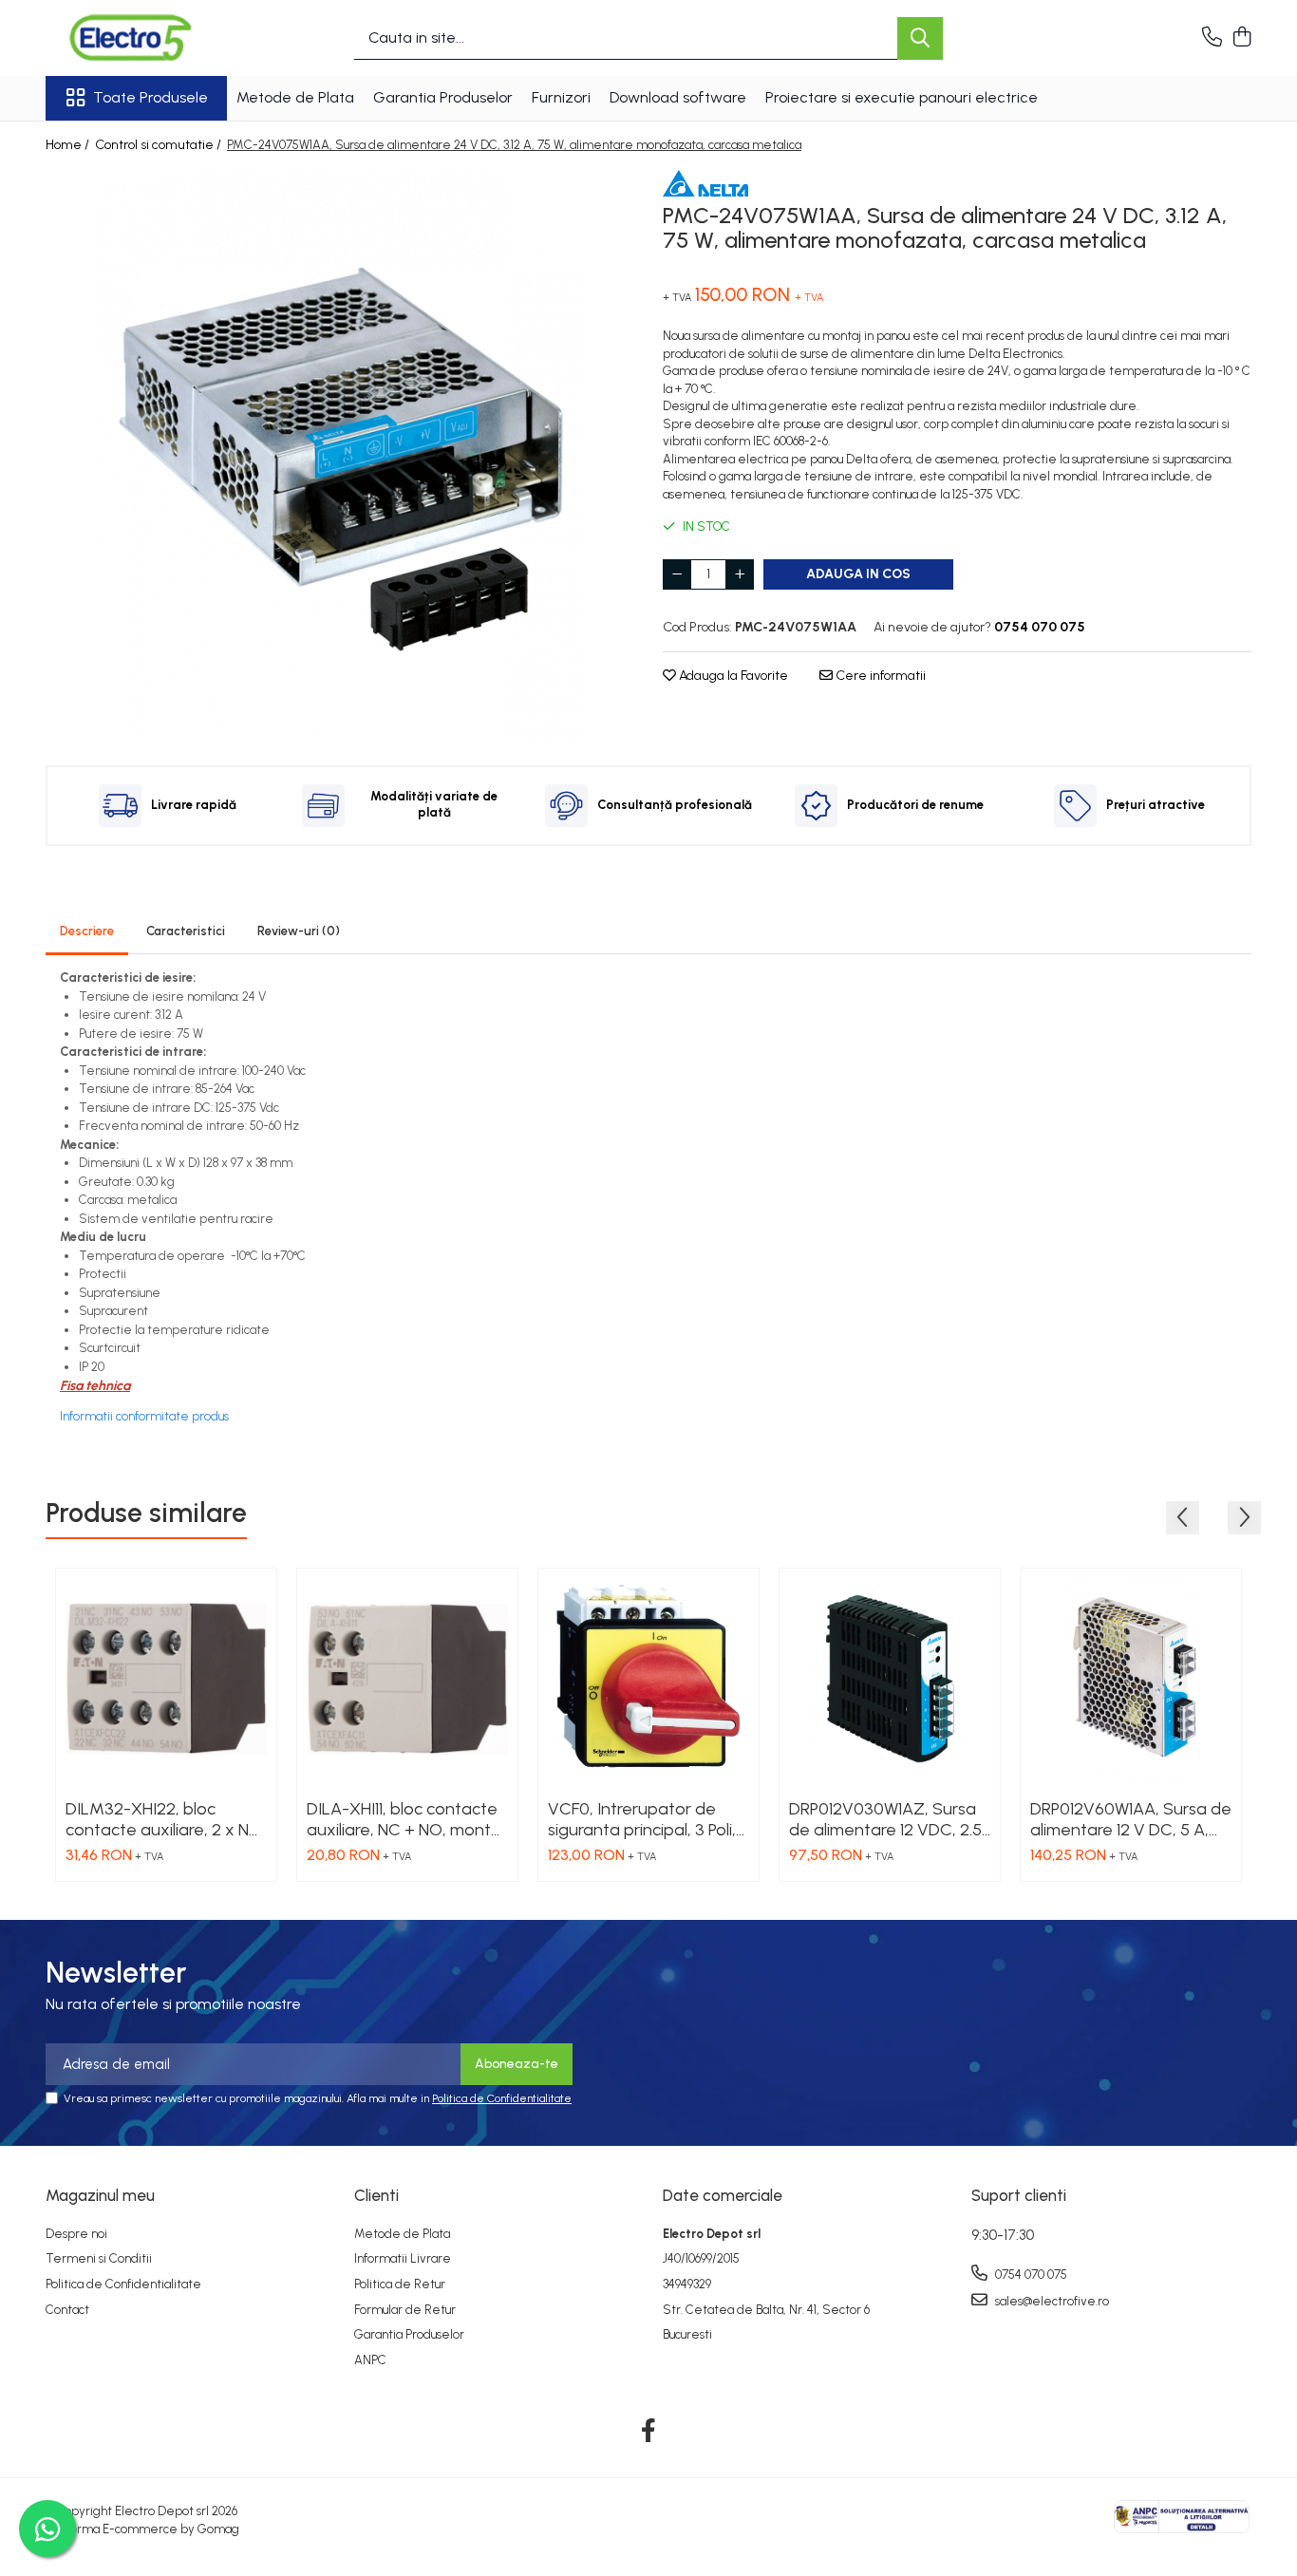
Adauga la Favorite (732, 676)
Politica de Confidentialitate (502, 2098)
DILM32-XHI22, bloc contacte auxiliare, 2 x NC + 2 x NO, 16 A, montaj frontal (163, 1819)
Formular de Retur (405, 2310)
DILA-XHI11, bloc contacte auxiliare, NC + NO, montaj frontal (406, 1819)
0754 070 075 (1030, 2275)
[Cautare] (920, 38)
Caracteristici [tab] (186, 931)
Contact (67, 2310)
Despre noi (76, 2234)
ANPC (370, 2360)
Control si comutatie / (160, 145)
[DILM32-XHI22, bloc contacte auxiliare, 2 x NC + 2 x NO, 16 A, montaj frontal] (166, 1679)
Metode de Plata (295, 97)
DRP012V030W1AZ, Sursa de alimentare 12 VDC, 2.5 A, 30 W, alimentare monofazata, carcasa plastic (885, 1819)
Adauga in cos (858, 574)
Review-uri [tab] (299, 931)
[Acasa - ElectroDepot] (141, 38)
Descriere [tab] (87, 931)
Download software (678, 97)
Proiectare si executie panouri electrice (902, 97)
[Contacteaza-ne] (1212, 38)
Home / (69, 145)
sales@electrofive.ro (1051, 2301)
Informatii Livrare (403, 2258)
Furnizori (561, 97)
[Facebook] (649, 2432)
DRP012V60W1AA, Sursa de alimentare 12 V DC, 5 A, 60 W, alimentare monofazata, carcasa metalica (1131, 1819)
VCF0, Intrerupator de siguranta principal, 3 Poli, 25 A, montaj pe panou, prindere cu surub (642, 1819)
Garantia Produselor (443, 97)
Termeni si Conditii (99, 2258)
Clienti (376, 2195)
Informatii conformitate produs (144, 1416)
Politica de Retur (400, 2284)
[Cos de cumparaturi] (1241, 38)
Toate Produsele (150, 97)
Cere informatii (879, 676)
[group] (340, 454)
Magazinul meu (100, 2195)
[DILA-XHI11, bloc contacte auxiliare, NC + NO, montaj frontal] (407, 1679)
